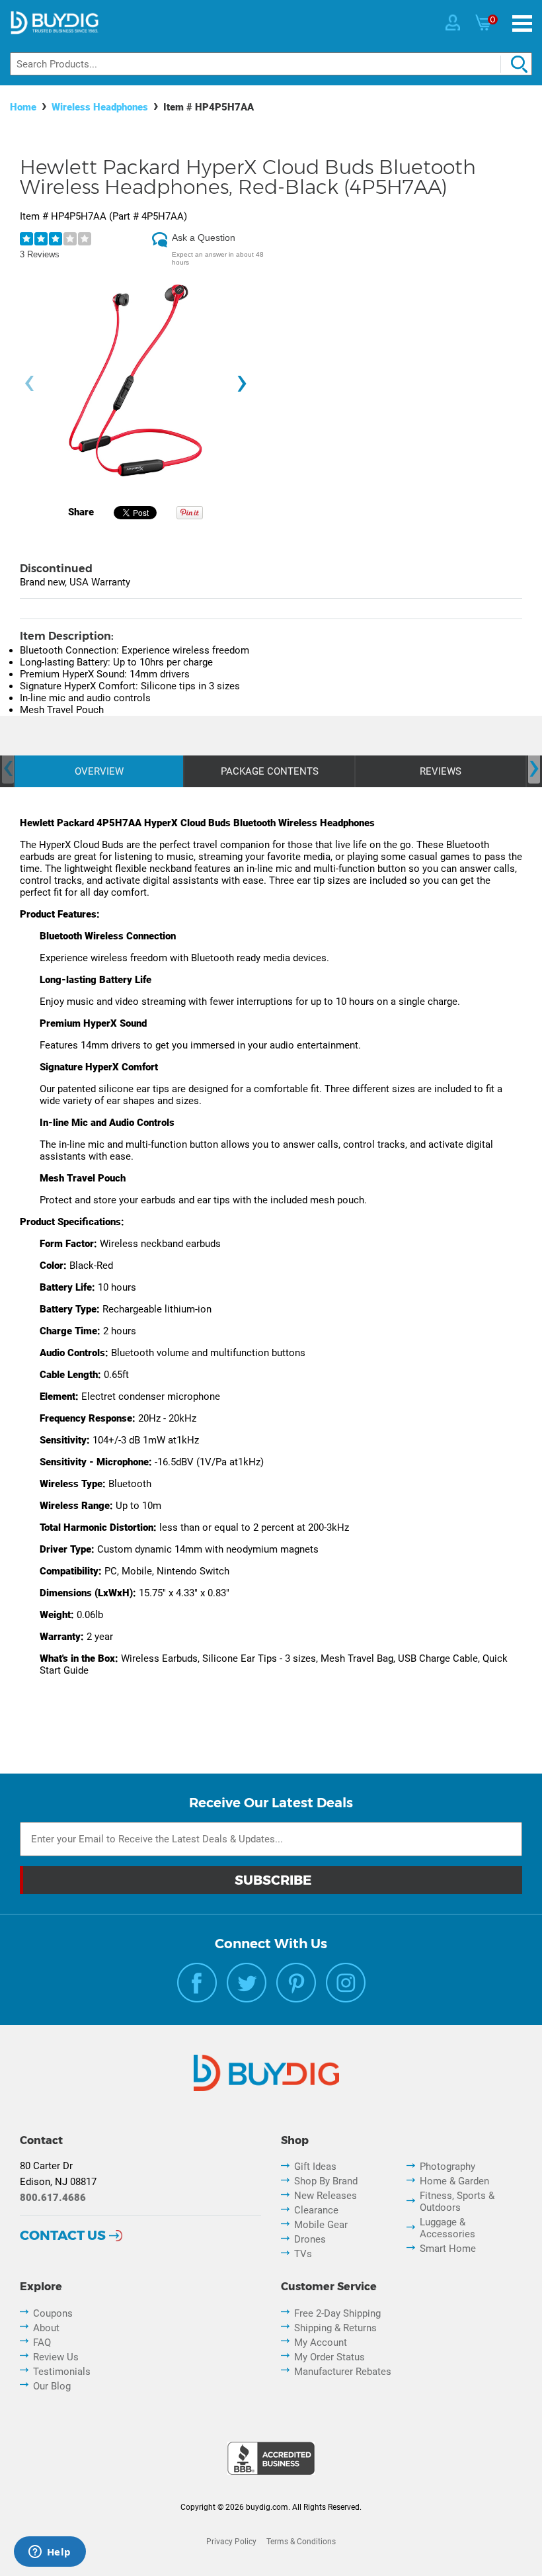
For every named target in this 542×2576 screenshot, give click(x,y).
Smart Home (448, 2249)
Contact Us (63, 2235)
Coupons (53, 2313)
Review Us (56, 2357)
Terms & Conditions (301, 2542)
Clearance (316, 2210)
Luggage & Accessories (447, 2228)
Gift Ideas (315, 2167)
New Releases (326, 2196)
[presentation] (29, 384)
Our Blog (52, 2386)
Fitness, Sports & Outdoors (457, 2202)
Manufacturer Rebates (343, 2372)
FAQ (42, 2342)
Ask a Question (204, 237)
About (46, 2328)
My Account (321, 2342)
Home (23, 107)
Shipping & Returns (335, 2328)
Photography (447, 2167)
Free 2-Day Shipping (337, 2313)
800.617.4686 (53, 2198)
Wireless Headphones (100, 107)
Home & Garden (454, 2181)
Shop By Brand (326, 2181)
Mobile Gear (321, 2225)
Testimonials (62, 2372)
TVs (303, 2254)
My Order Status (329, 2357)
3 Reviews (40, 254)
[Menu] (522, 23)
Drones (310, 2239)
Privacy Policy (231, 2542)
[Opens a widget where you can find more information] (50, 2553)
